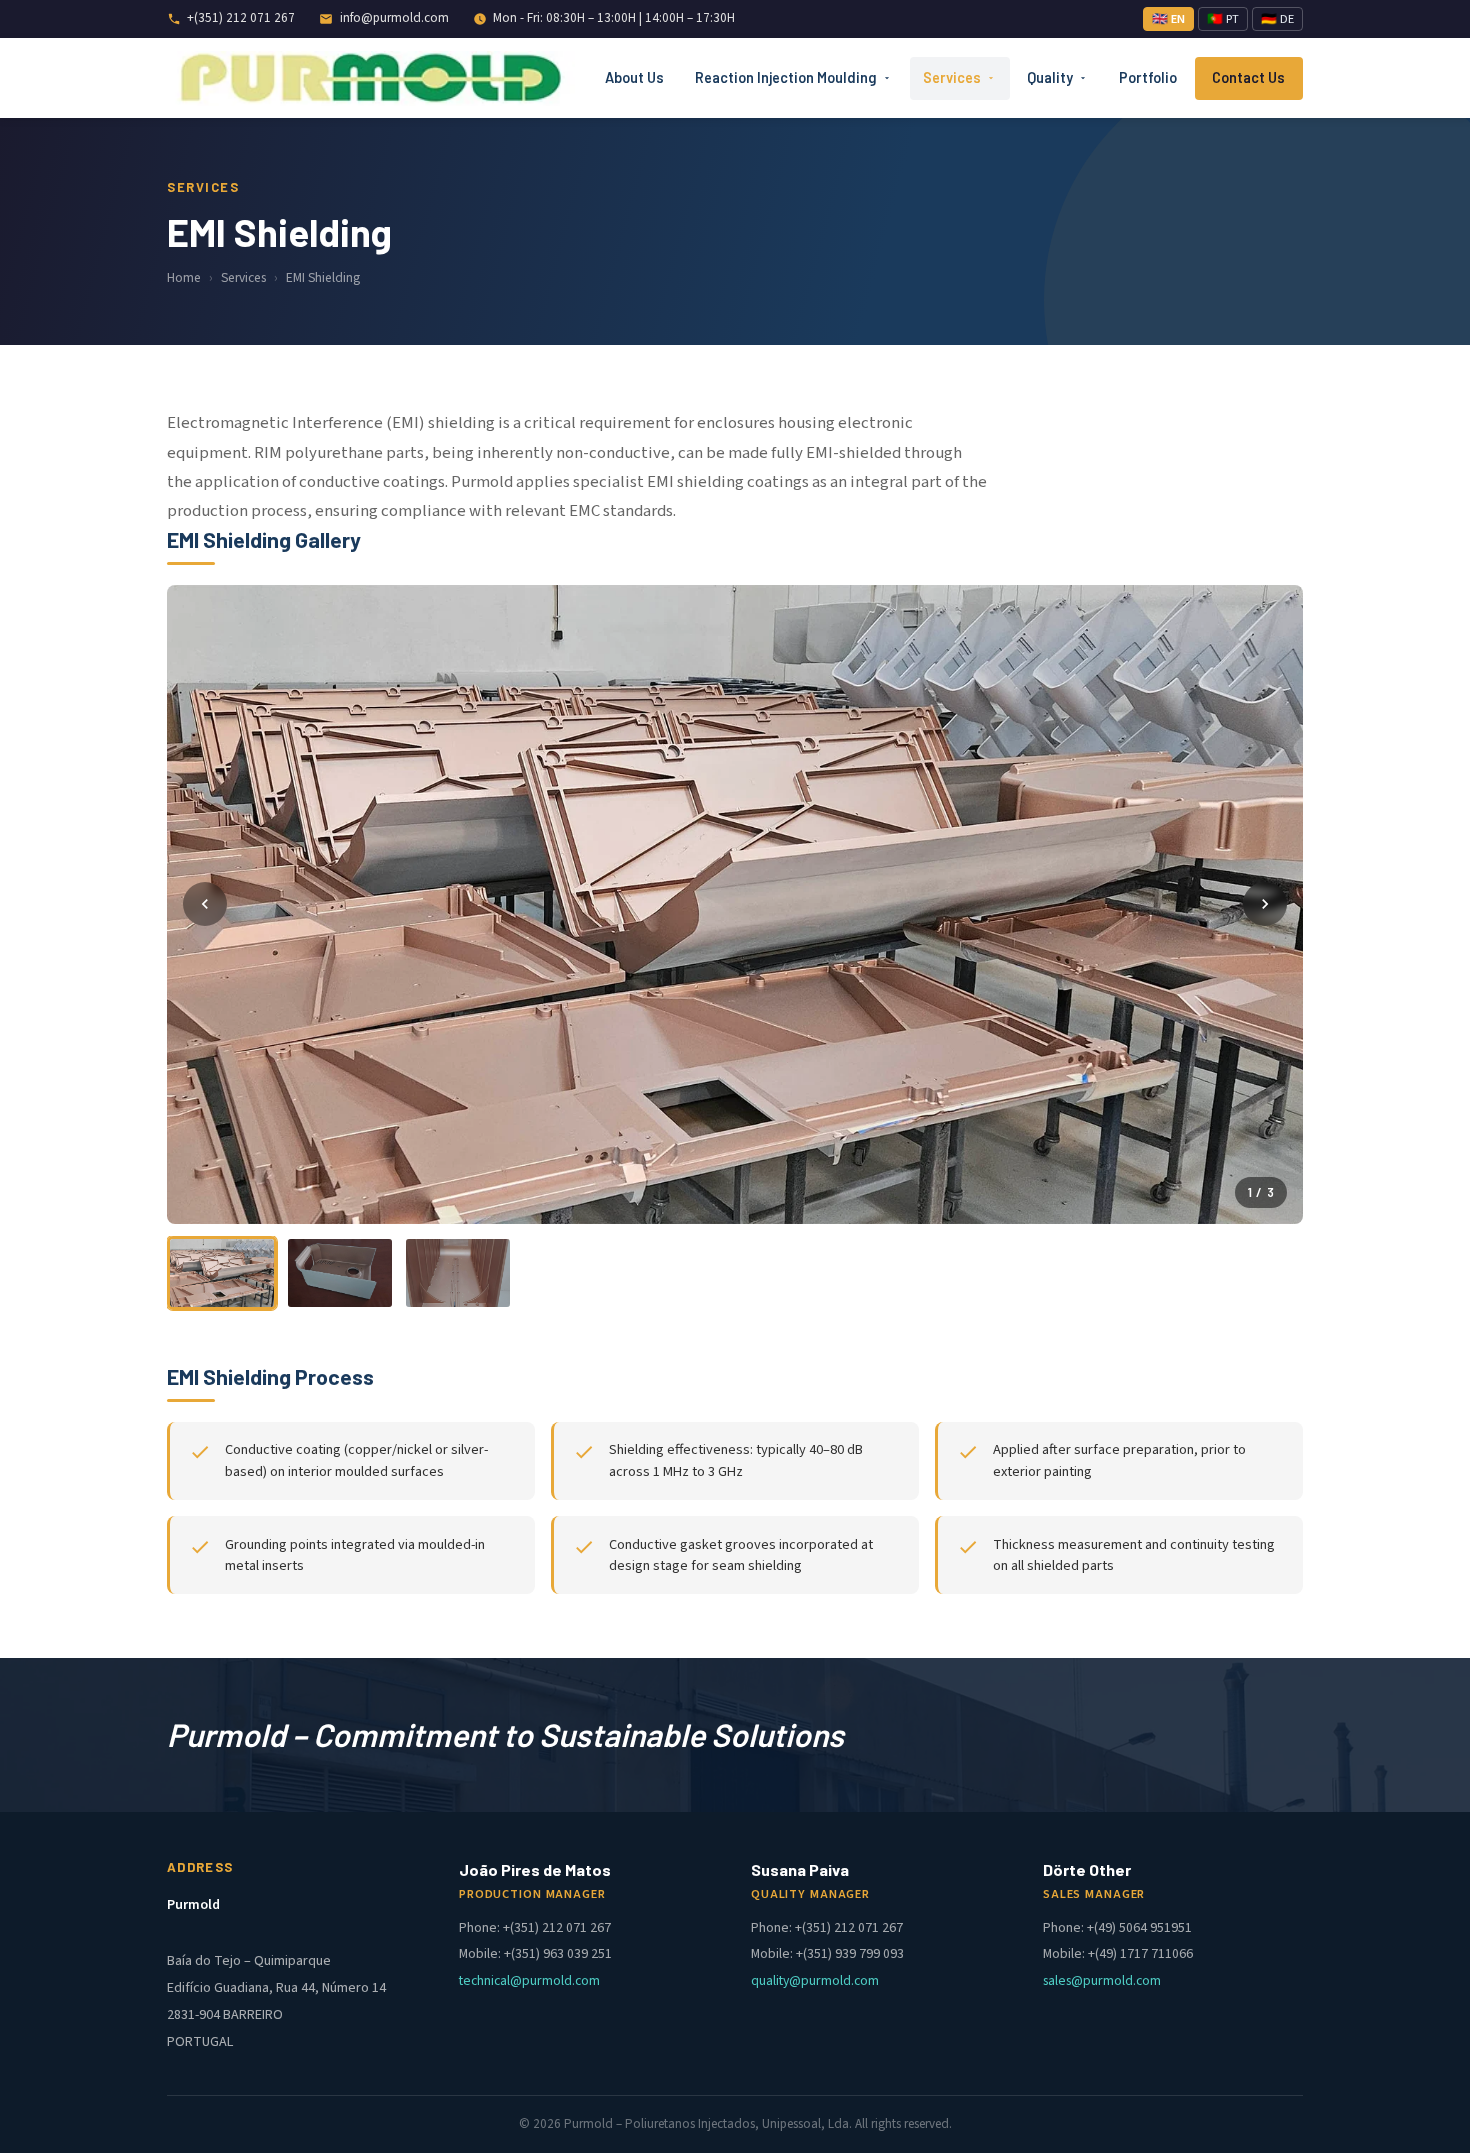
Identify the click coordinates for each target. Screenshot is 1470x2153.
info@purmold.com (394, 18)
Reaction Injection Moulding (786, 77)
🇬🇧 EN (1168, 19)
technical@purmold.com (529, 1981)
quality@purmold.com (815, 1981)
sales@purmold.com (1102, 1981)
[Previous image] (205, 904)
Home (184, 277)
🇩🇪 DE (1277, 19)
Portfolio (1148, 77)
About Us (634, 77)
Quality (1050, 77)
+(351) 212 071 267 (241, 18)
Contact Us (1248, 77)
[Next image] (1265, 904)
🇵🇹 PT (1223, 19)
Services (952, 77)
